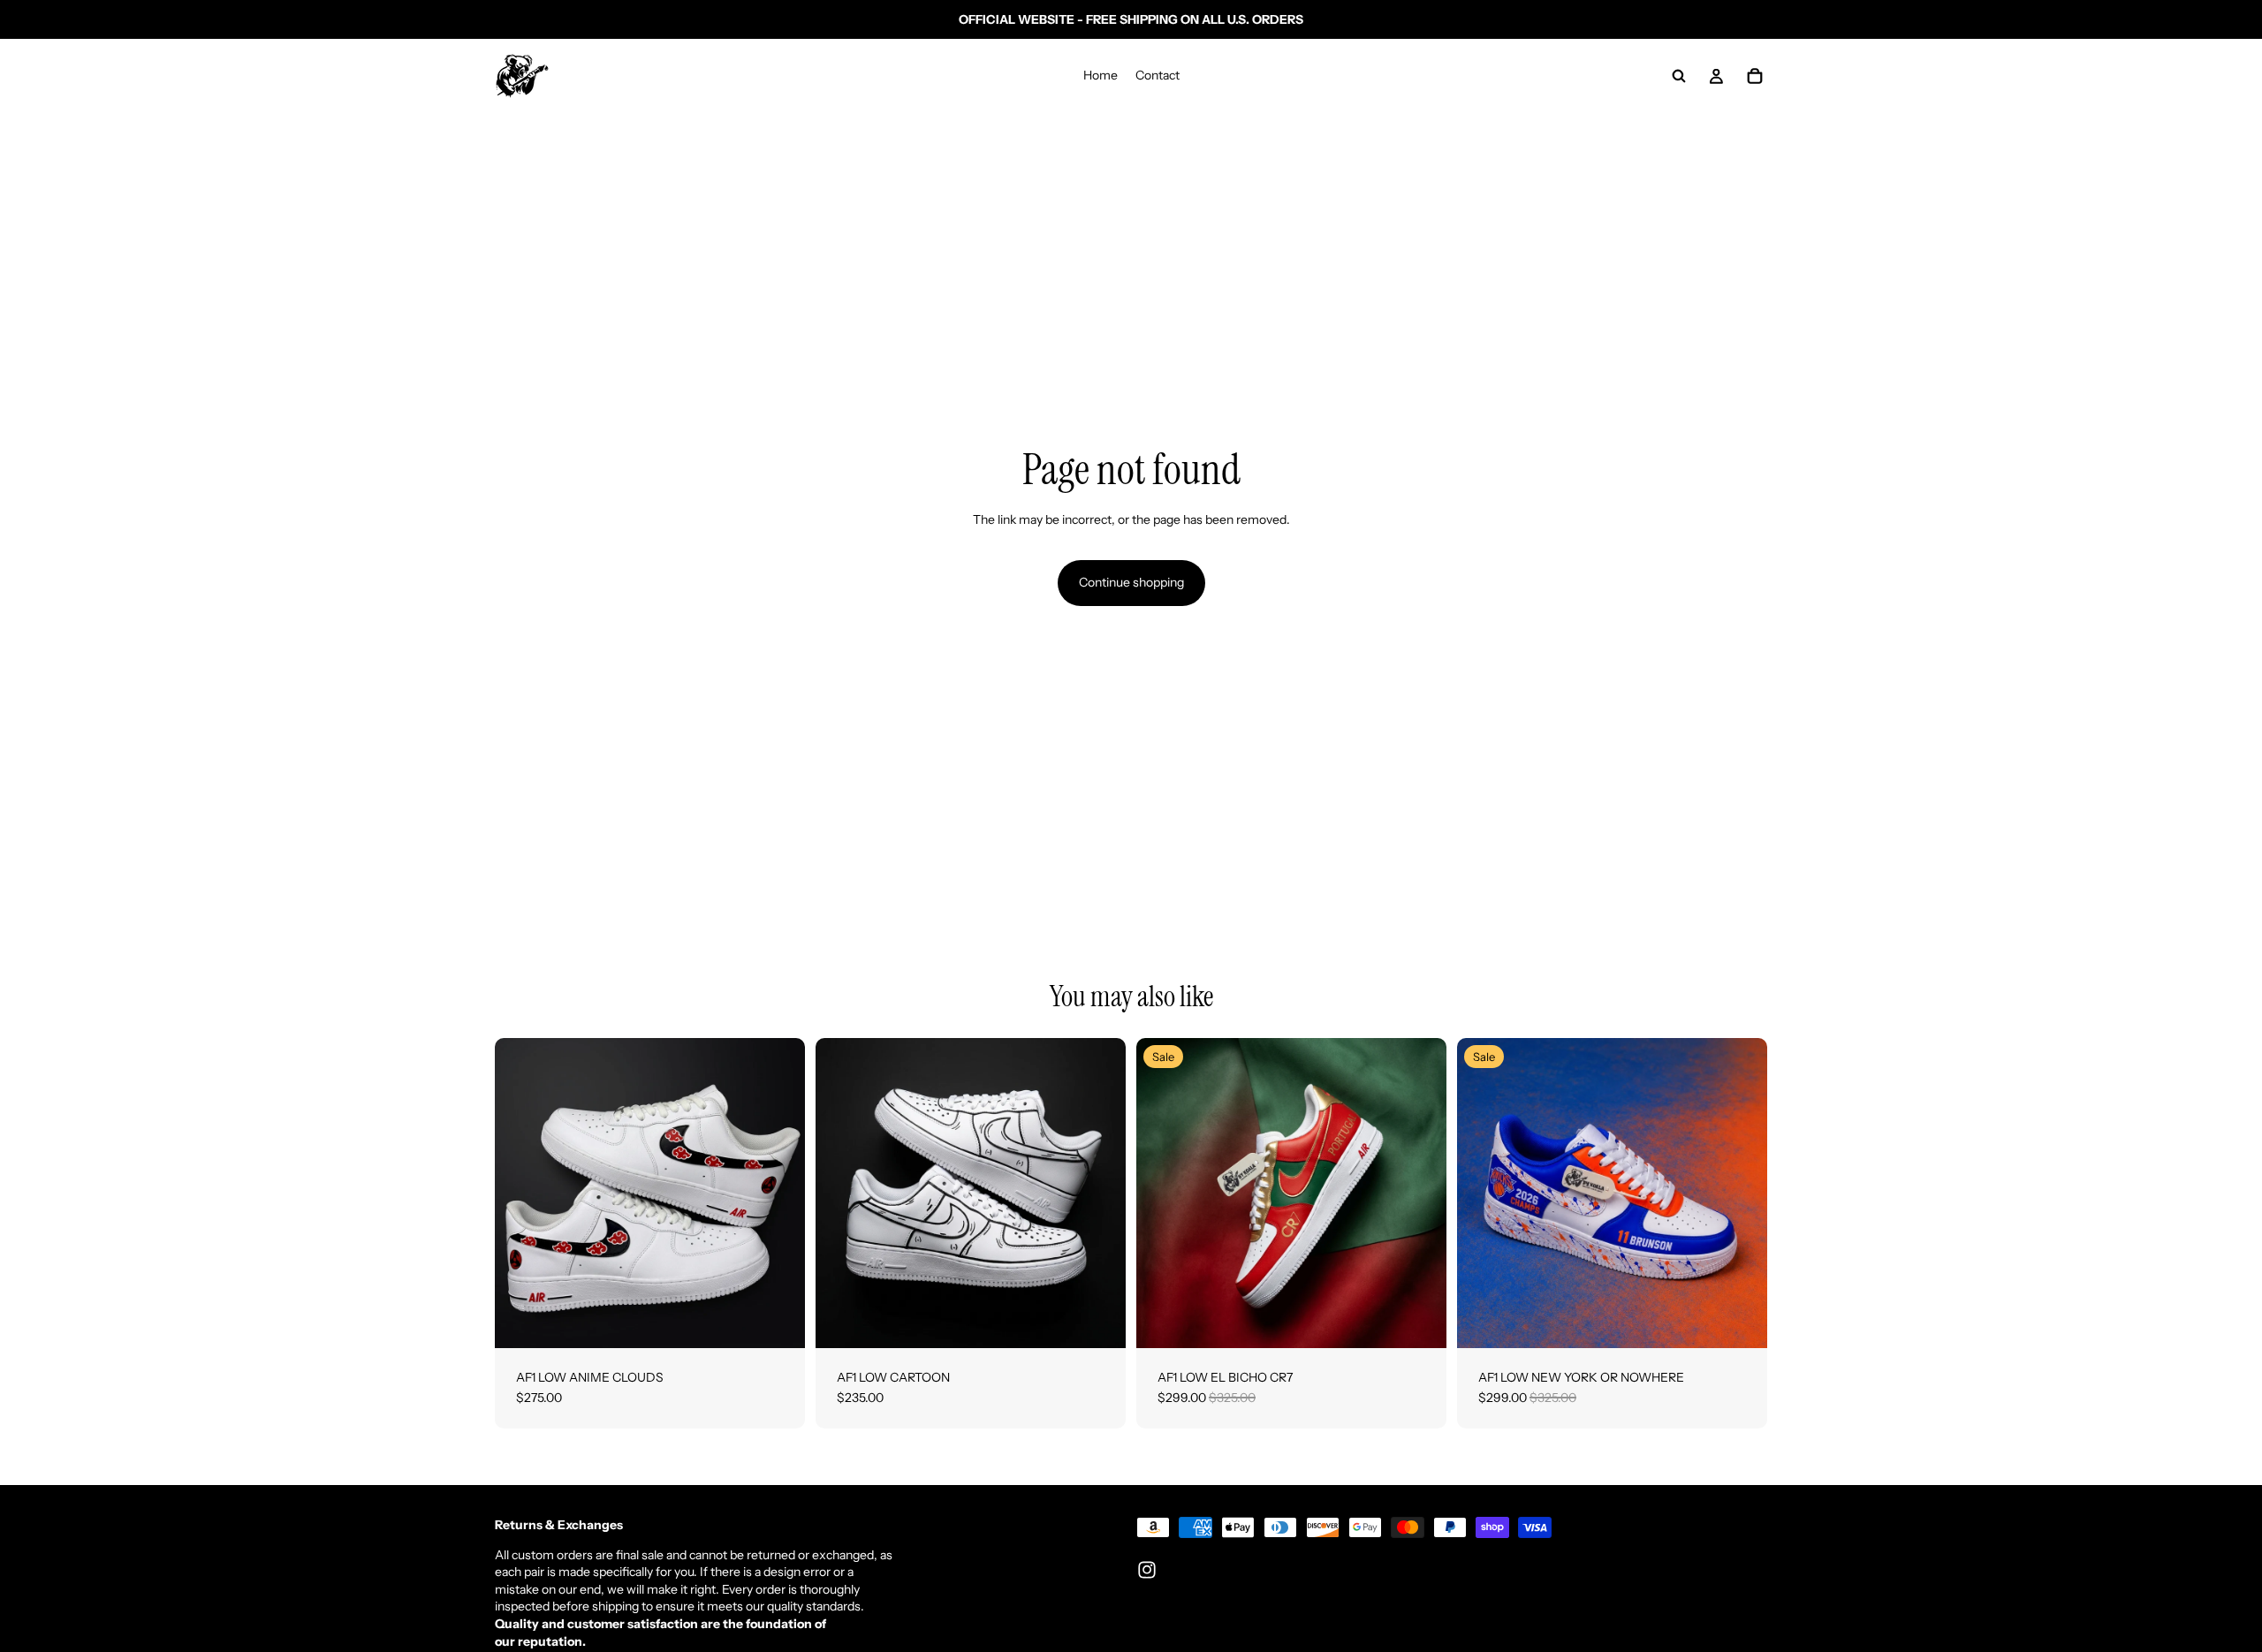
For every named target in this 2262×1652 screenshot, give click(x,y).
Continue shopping (1131, 582)
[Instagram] (1147, 1570)
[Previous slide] (521, 1193)
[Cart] (1755, 76)
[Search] (1679, 76)
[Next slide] (778, 1193)
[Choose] (778, 1321)
